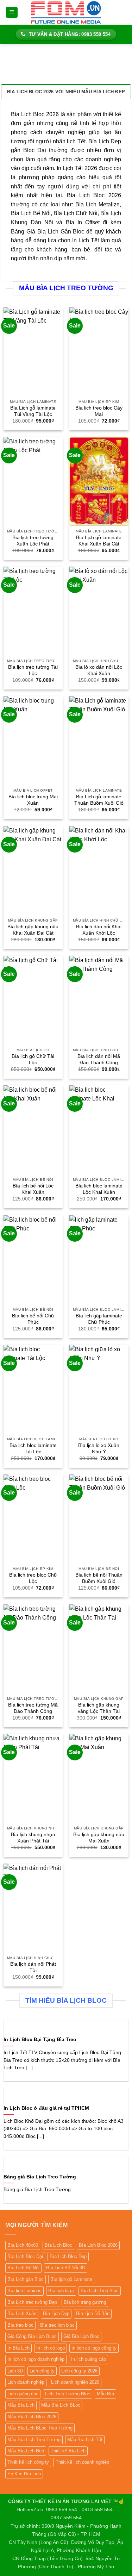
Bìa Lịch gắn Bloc (26, 2279)
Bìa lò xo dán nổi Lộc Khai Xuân (99, 670)
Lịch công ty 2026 (79, 2371)
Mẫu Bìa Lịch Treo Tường (34, 2440)
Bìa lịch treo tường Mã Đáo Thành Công (33, 1708)
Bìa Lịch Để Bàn (93, 2313)
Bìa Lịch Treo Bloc (100, 2291)
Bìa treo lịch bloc (57, 2325)
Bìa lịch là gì (61, 2291)
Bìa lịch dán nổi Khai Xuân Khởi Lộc (99, 930)
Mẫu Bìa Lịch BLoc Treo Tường (40, 2428)
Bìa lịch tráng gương (85, 2302)
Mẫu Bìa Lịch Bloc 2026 (32, 2417)
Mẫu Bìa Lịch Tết (85, 2440)
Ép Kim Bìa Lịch (24, 2474)
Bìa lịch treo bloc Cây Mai (99, 411)
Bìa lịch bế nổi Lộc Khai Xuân (33, 1189)
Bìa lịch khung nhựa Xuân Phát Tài (33, 1838)
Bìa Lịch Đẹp (56, 2313)
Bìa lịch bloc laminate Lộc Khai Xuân (99, 1189)
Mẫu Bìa (105, 2394)
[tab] (66, 92)
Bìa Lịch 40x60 (23, 2245)
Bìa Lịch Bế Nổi (23, 2268)
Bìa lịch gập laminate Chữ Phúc (99, 1319)
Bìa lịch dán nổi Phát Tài (33, 1967)
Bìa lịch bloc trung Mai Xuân (33, 800)
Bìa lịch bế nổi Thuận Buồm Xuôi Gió (99, 1578)
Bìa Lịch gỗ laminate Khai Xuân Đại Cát (99, 541)
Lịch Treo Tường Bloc (68, 2394)
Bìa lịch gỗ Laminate (71, 2279)
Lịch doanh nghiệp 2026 (75, 2382)
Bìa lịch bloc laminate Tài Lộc (33, 1449)
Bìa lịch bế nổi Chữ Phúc (33, 1319)
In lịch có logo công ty (94, 2348)
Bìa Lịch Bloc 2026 (98, 2245)
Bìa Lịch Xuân (22, 2313)
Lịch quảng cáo (23, 2394)
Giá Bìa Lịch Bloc (81, 2336)
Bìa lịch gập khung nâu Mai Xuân (99, 1838)
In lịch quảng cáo (89, 2359)
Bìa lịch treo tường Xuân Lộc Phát (33, 541)
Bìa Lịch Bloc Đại (25, 2256)
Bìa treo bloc (20, 2325)
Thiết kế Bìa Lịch (68, 2451)
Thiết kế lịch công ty (28, 2462)
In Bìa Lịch (18, 2348)
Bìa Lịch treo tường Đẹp (32, 2302)
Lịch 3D (15, 2371)
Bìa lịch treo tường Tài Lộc (33, 670)
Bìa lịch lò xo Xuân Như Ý (99, 1449)
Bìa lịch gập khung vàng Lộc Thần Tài (99, 1708)
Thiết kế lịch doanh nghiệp (82, 2462)
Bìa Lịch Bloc (58, 2245)
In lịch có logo (51, 2348)
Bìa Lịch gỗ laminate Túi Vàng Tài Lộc (33, 411)
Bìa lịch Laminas (24, 2291)
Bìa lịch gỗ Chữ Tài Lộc (33, 1059)
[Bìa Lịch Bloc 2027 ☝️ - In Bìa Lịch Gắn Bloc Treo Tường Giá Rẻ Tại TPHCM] (66, 12)
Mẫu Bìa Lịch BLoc (61, 2405)
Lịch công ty (42, 2371)
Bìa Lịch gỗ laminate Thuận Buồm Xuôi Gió (99, 800)
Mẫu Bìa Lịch (21, 2405)
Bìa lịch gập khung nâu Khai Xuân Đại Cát (33, 930)
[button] (12, 13)
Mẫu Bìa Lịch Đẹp (26, 2451)
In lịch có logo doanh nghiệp (36, 2359)
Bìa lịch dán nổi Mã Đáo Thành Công (99, 1059)
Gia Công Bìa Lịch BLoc (32, 2336)
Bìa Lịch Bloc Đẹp (68, 2256)
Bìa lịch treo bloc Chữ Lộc (33, 1578)
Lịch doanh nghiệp (26, 2382)
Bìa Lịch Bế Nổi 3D (66, 2268)
